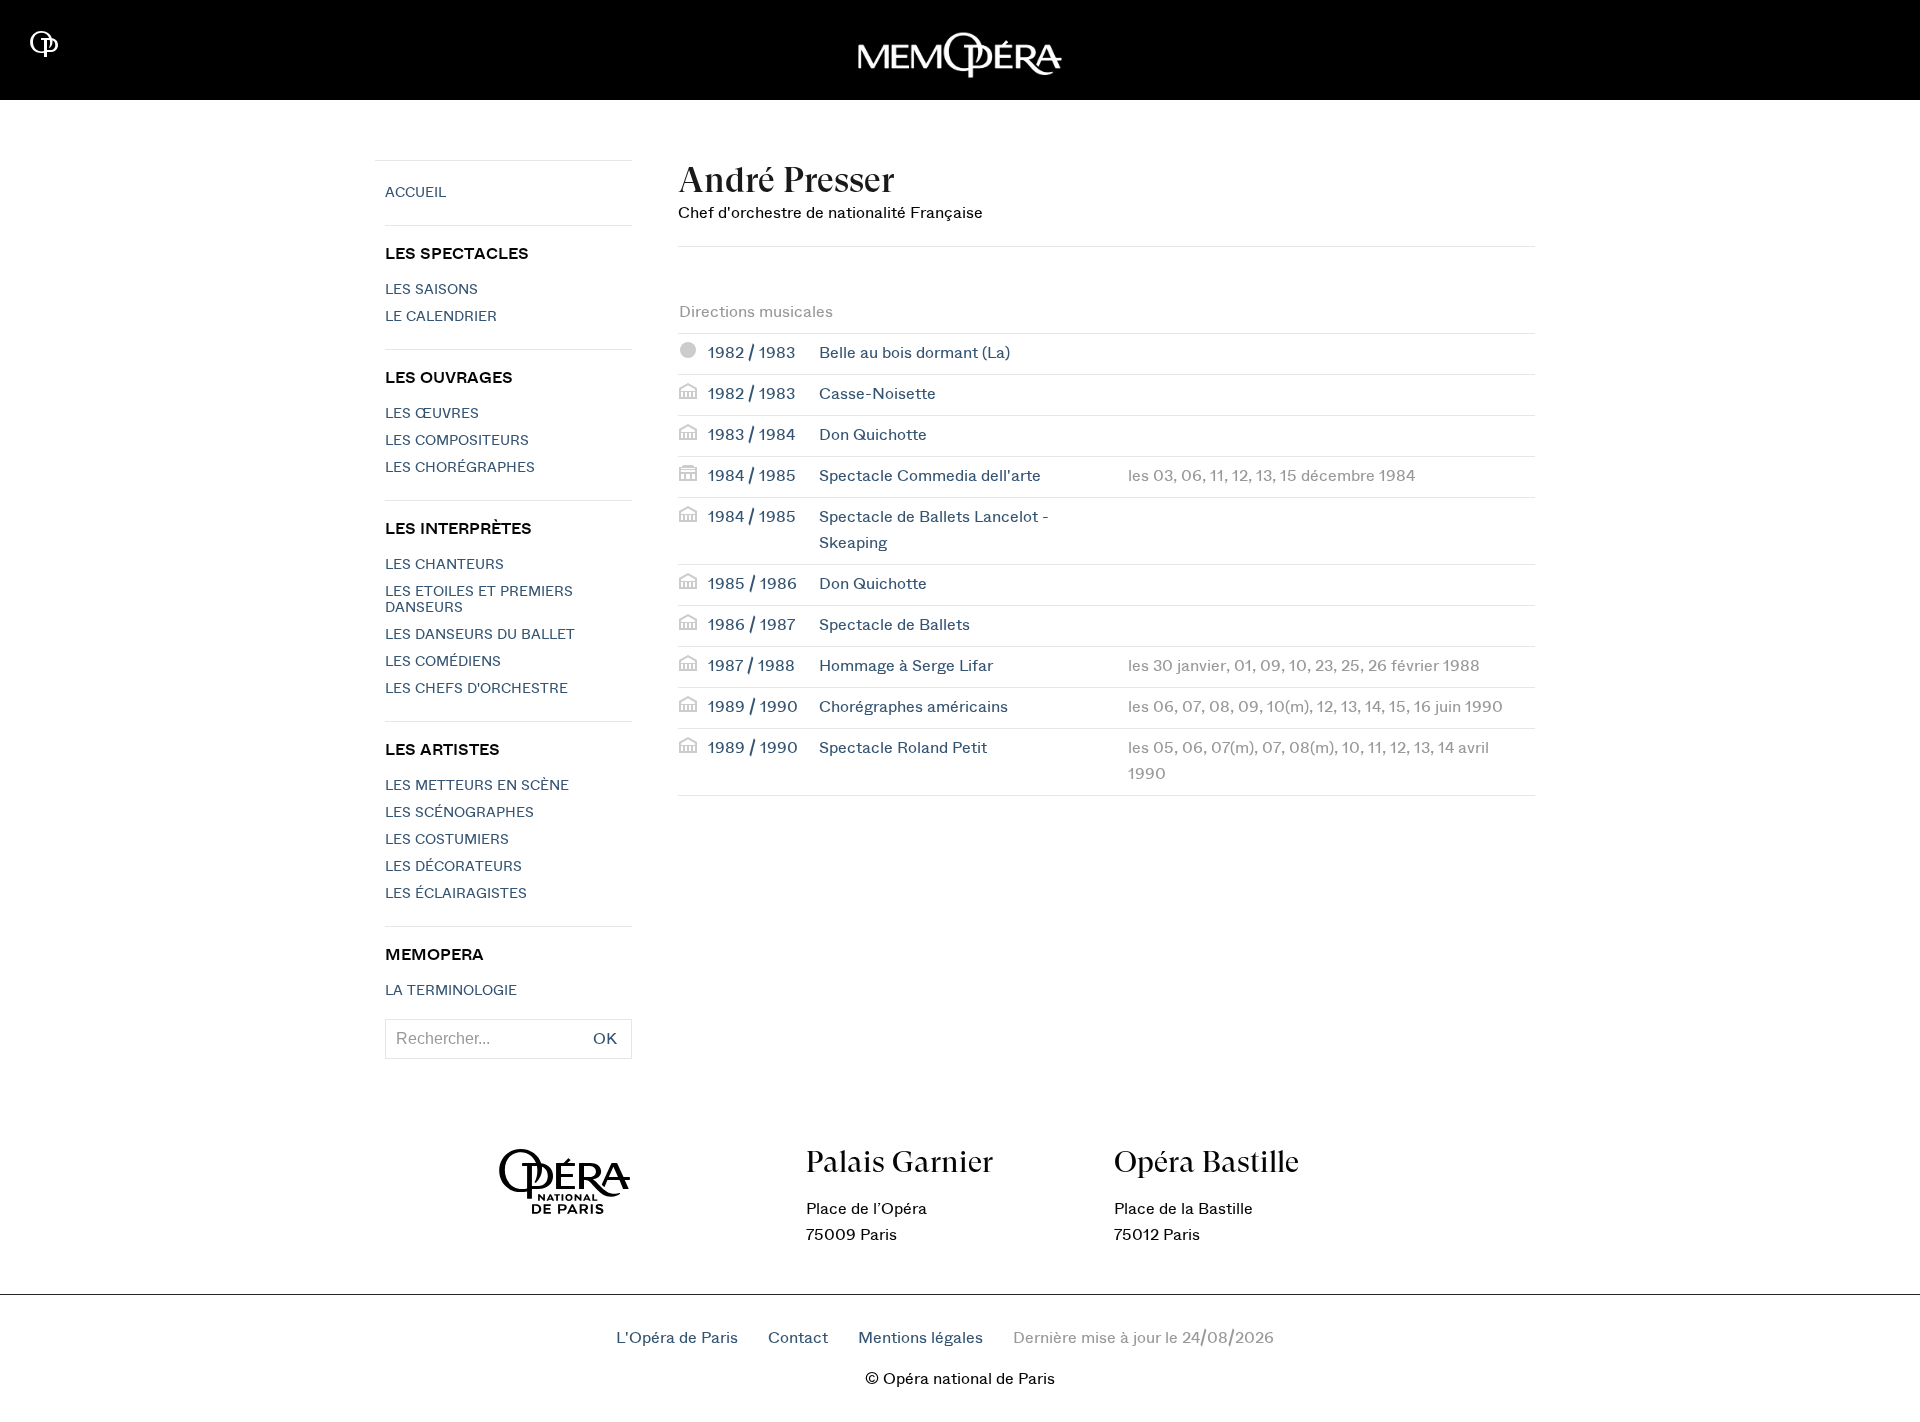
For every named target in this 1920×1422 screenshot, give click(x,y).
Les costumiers (447, 840)
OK (605, 1039)
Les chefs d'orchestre (476, 689)
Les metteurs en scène (477, 786)
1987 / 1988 (751, 666)
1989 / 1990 (753, 707)
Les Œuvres (432, 414)
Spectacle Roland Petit (903, 748)
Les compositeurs (457, 441)
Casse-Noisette (877, 394)
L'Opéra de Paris (677, 1338)
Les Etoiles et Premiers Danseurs (479, 600)
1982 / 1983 (751, 353)
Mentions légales (920, 1338)
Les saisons (431, 290)
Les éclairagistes (456, 894)
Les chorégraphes (460, 468)
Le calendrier (441, 317)
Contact (798, 1338)
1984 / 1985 (752, 476)
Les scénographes (459, 813)
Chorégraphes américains (913, 707)
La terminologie (451, 991)
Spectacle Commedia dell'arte (930, 476)
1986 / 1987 (751, 625)
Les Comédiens (443, 662)
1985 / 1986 (752, 584)
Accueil (415, 193)
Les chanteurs (444, 565)
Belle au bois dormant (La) (914, 353)
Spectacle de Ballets (894, 625)
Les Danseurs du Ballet (480, 635)
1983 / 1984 (751, 435)
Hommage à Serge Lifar (906, 666)
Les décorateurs (453, 867)
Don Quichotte (873, 435)
